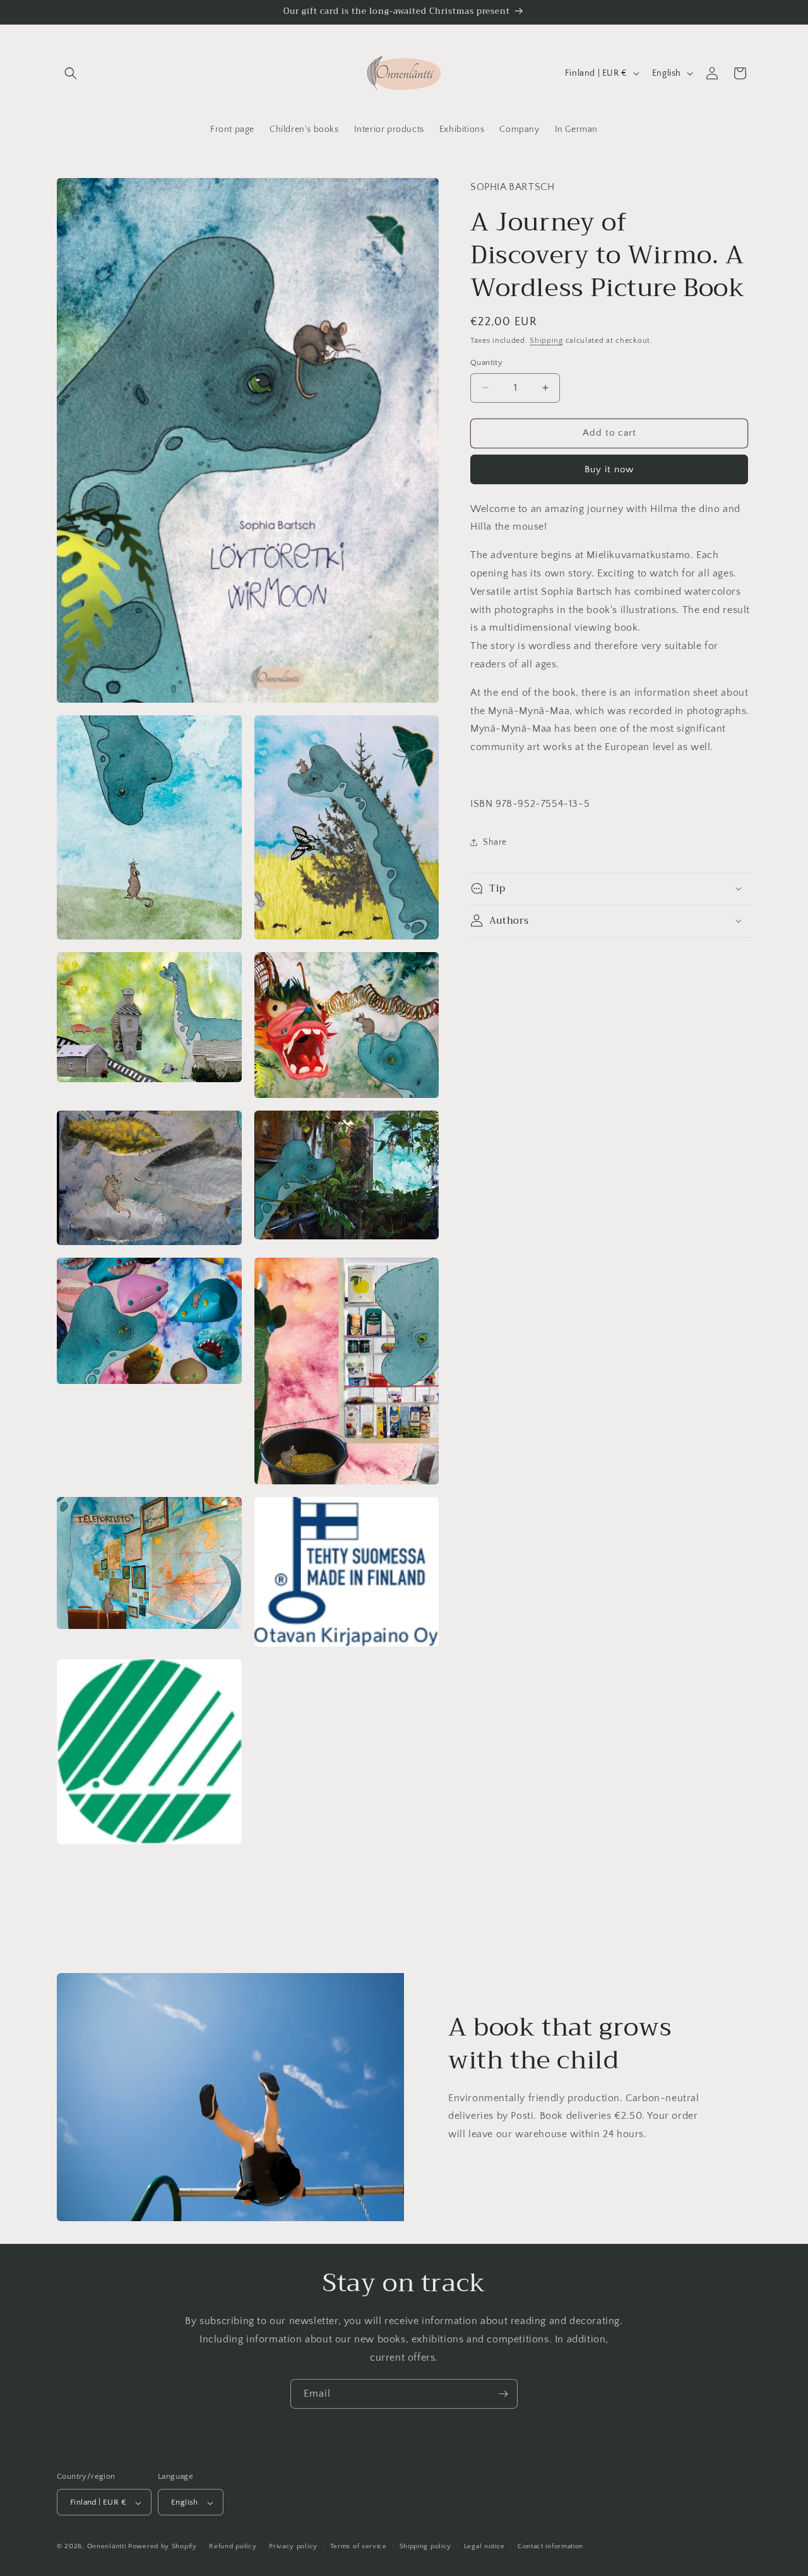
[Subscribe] (503, 2394)
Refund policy (233, 2546)
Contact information (550, 2546)
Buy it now (609, 469)
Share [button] (495, 842)
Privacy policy (293, 2546)
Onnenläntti (107, 2547)
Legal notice (484, 2546)
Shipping (546, 340)
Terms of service (359, 2546)
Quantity (486, 362)
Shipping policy (426, 2546)
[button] (71, 73)
